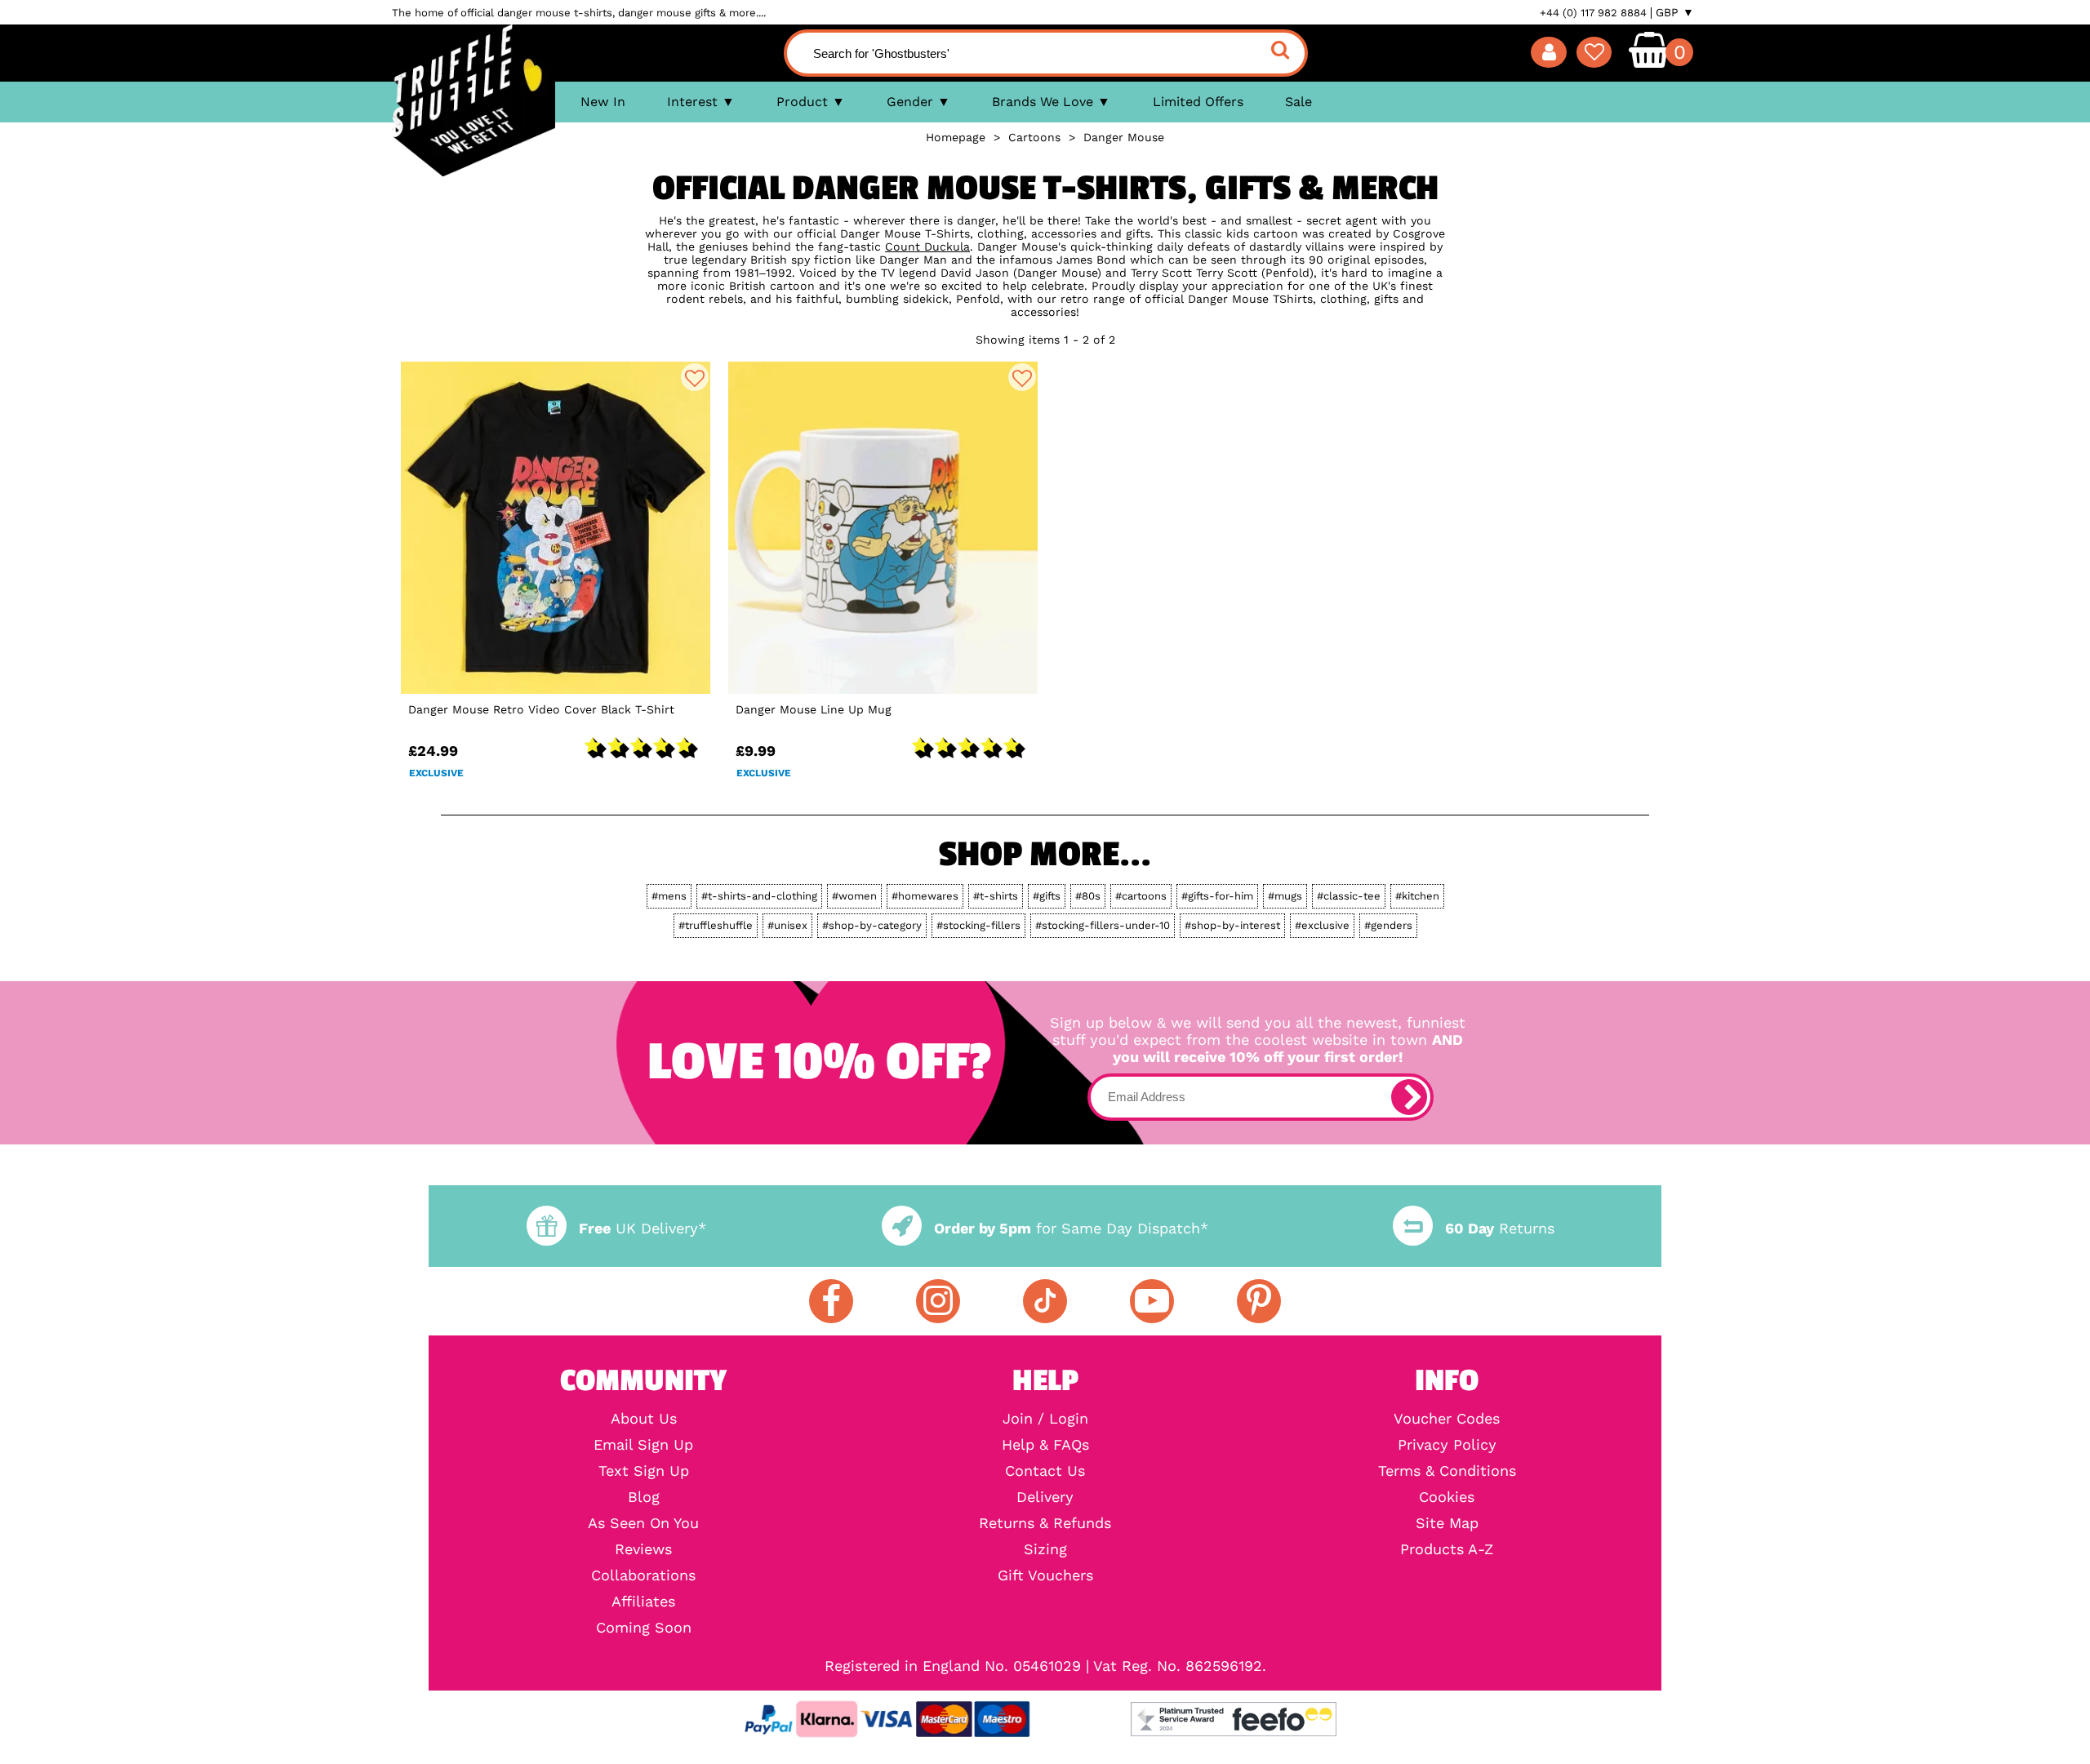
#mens (669, 896)
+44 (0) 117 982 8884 (1593, 13)
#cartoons (1141, 896)
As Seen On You (643, 1523)
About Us (644, 1419)
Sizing (1045, 1549)
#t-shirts (996, 896)
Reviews (643, 1549)
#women (854, 896)
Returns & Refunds (1045, 1523)
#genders (1388, 925)
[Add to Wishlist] (695, 377)
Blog (644, 1497)
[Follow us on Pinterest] (1259, 1301)
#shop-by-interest (1232, 925)
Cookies (1447, 1497)
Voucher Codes (1447, 1419)
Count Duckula (927, 247)
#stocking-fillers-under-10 (1103, 925)
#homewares (925, 896)
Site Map (1447, 1523)
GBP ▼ (1675, 12)
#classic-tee (1349, 896)
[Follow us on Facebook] (831, 1301)
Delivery (1045, 1497)
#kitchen (1417, 896)
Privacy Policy (1447, 1445)
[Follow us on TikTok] (1045, 1301)
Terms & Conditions (1447, 1471)
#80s (1088, 896)
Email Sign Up (643, 1445)
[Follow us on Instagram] (938, 1301)
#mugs (1285, 896)
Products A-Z (1447, 1549)
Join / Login (1045, 1419)
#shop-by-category (872, 925)
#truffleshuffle (716, 925)
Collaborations (643, 1575)
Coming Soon (644, 1628)
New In (603, 102)
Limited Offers (1198, 102)
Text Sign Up (644, 1471)
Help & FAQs (1045, 1445)
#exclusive (1322, 925)
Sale (1298, 102)
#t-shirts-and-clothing (759, 896)
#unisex (787, 925)
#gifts (1047, 896)
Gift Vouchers (1045, 1575)
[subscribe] (1409, 1097)
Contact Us (1045, 1471)
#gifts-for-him (1217, 896)
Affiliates (643, 1602)
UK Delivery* (643, 1228)
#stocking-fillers (978, 925)
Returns (1500, 1228)
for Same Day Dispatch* (1071, 1228)
